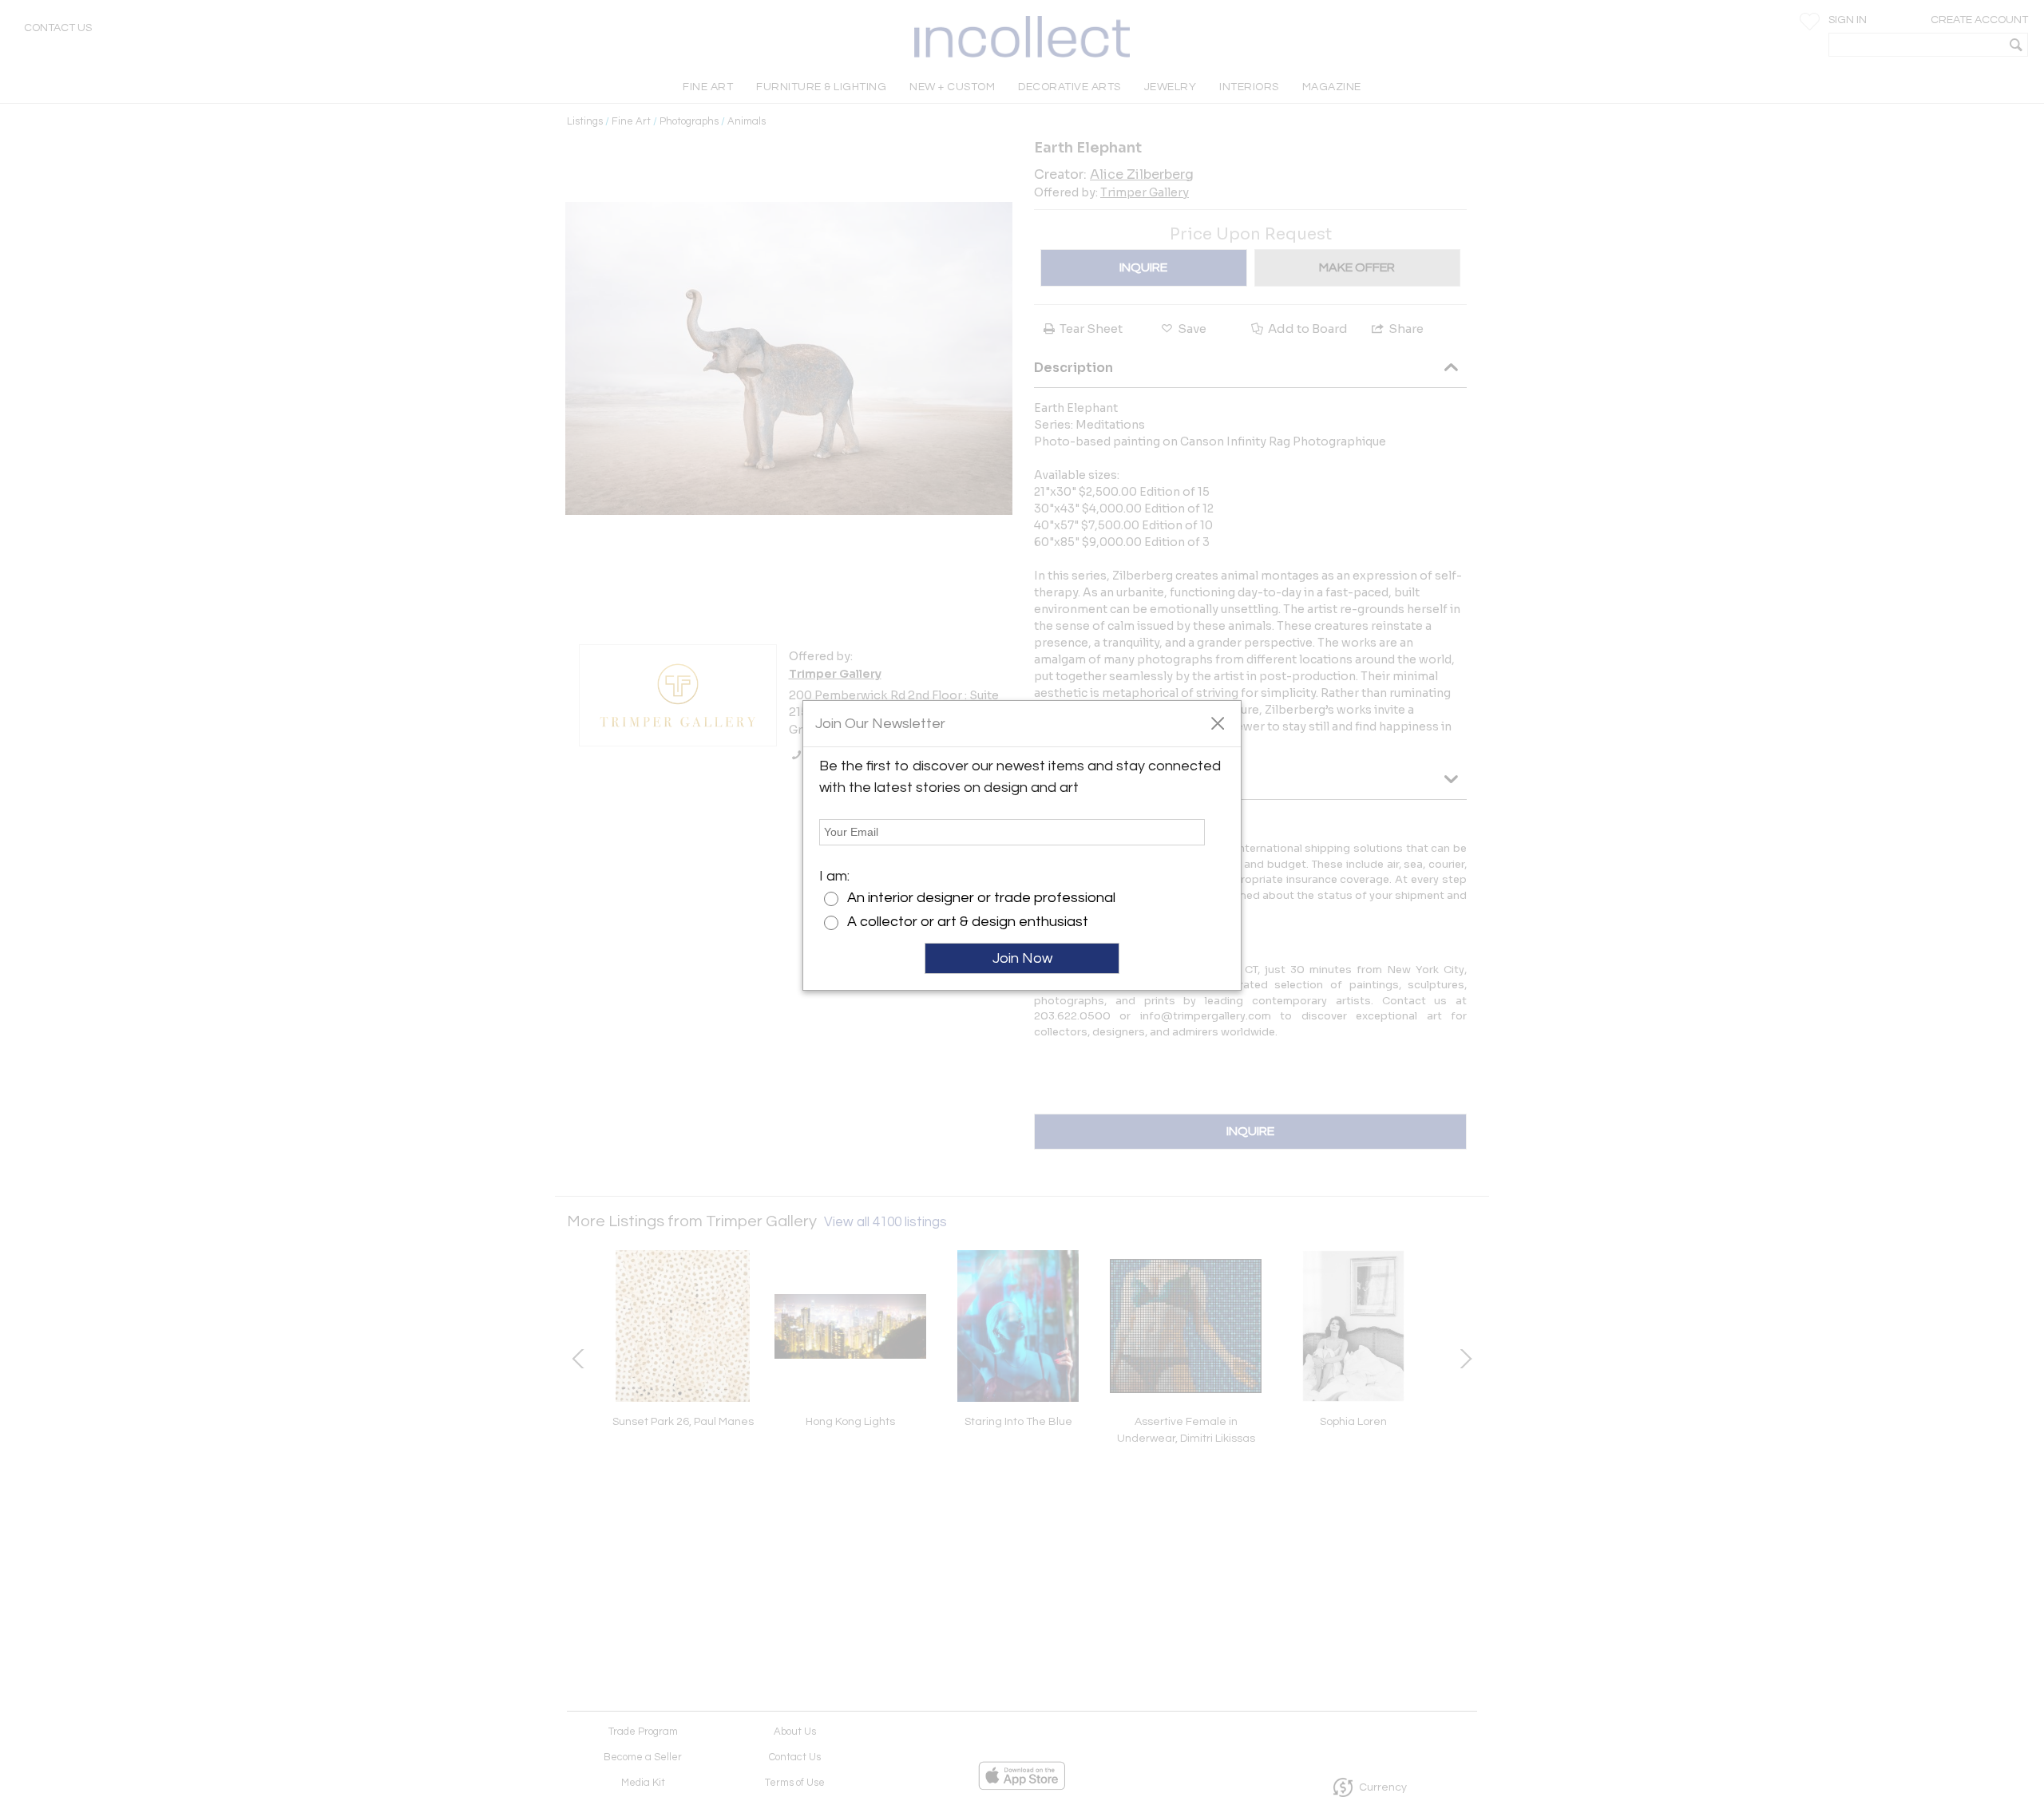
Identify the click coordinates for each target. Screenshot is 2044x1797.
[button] (1217, 722)
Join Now (1022, 958)
